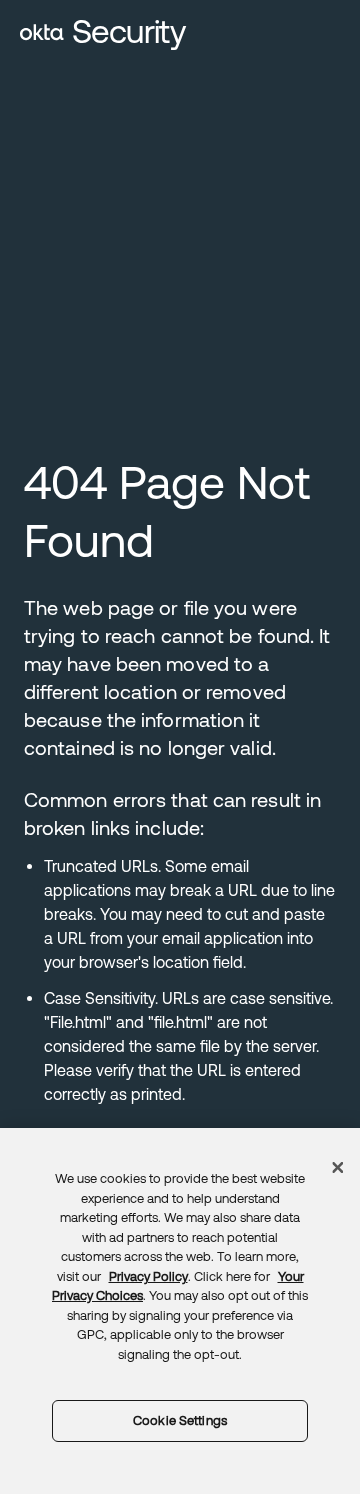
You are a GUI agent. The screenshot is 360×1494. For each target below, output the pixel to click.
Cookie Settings (180, 1420)
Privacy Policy (148, 1276)
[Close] (338, 1168)
